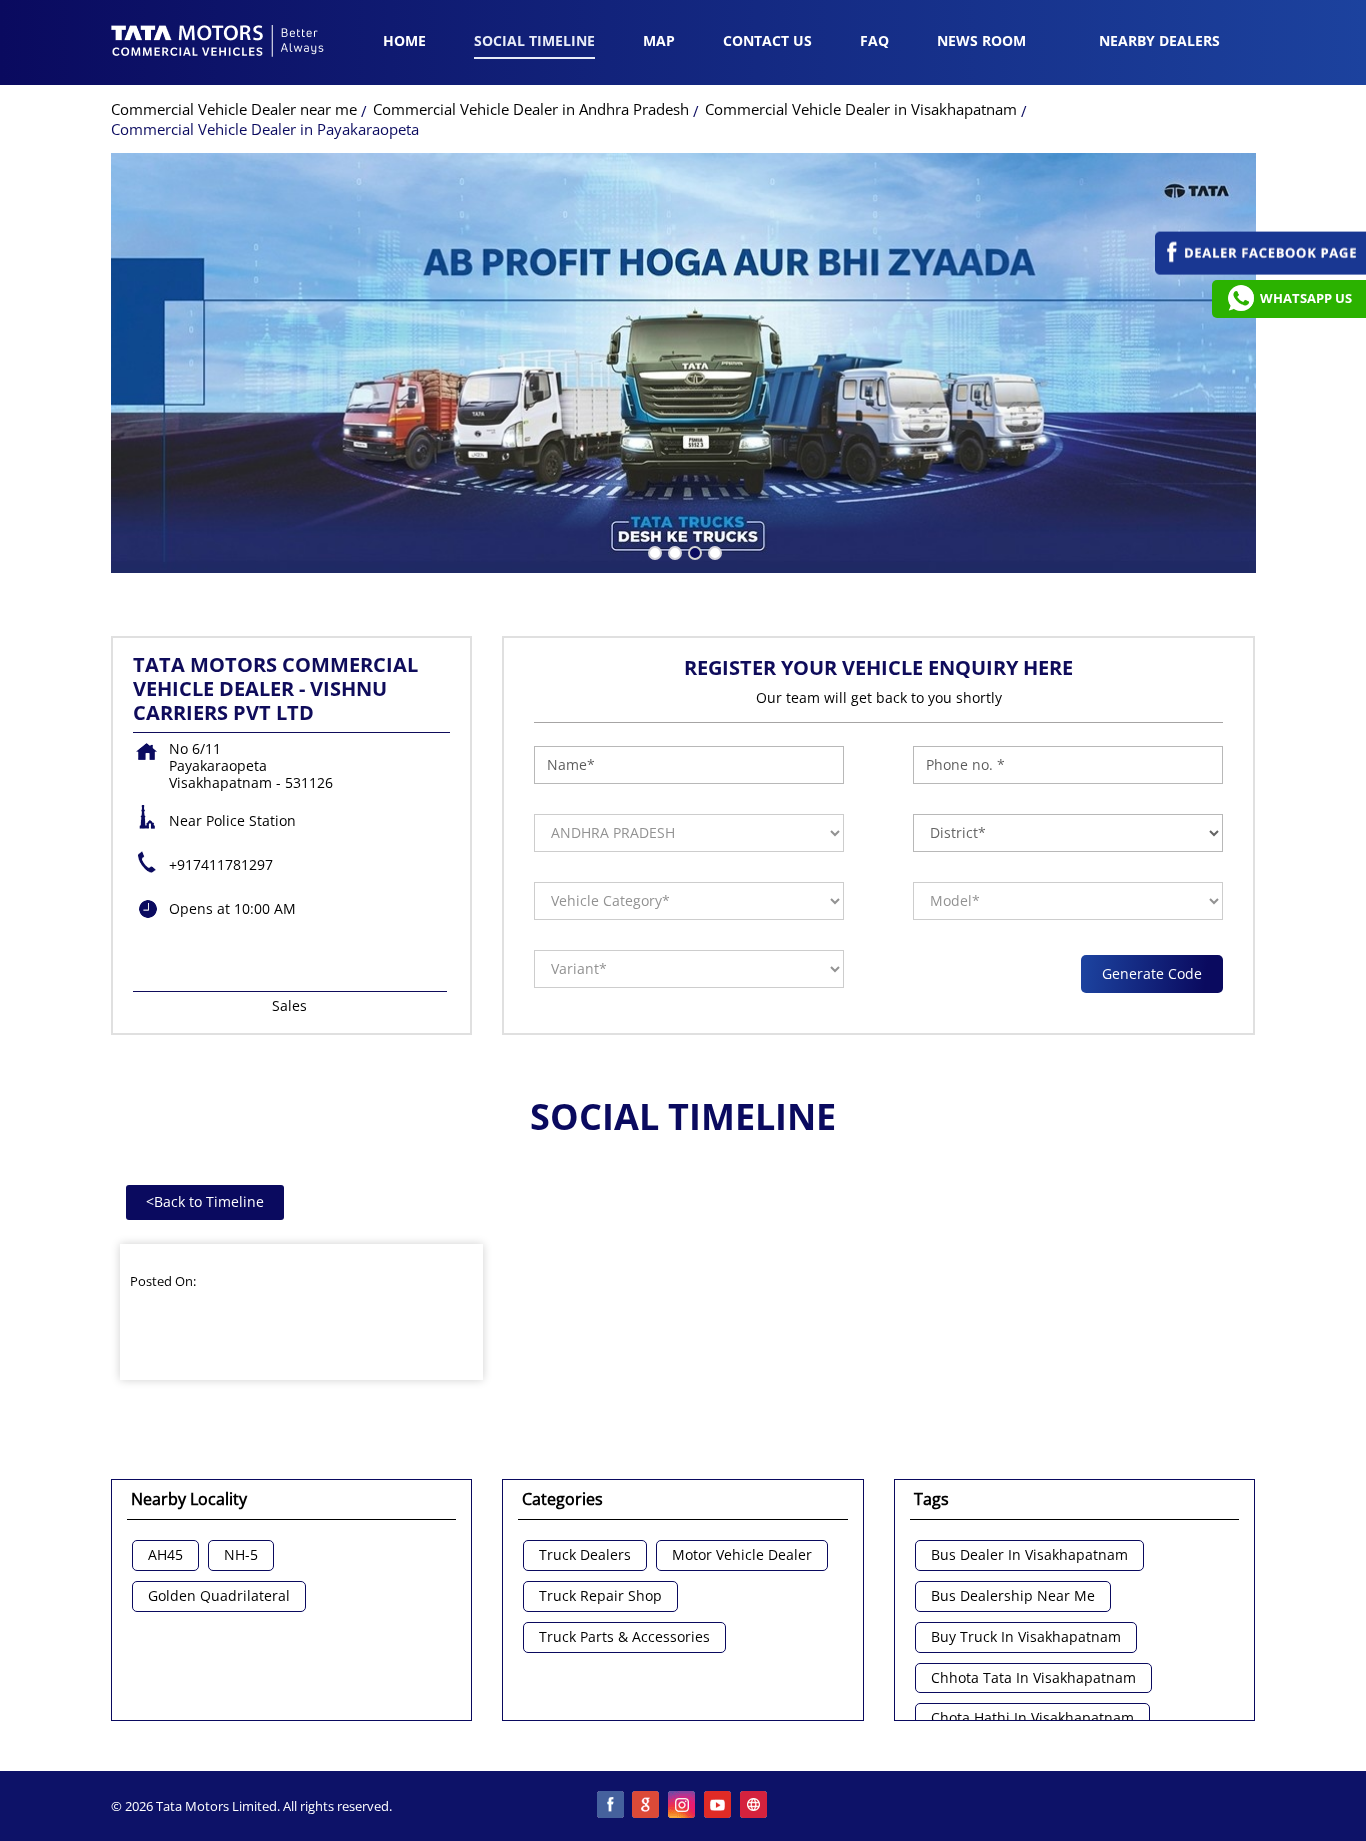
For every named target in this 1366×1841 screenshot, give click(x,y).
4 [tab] (713, 551)
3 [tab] (693, 551)
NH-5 (241, 1555)
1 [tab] (653, 551)
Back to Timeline (205, 1201)
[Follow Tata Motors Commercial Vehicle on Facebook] (611, 1806)
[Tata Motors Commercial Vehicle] (218, 43)
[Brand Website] (755, 1806)
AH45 (165, 1555)
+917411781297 (221, 864)
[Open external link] (1260, 269)
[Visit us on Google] (647, 1806)
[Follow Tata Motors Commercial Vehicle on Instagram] (683, 1806)
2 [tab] (673, 551)
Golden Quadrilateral (219, 1596)
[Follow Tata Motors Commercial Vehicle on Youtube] (719, 1806)
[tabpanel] (683, 363)
